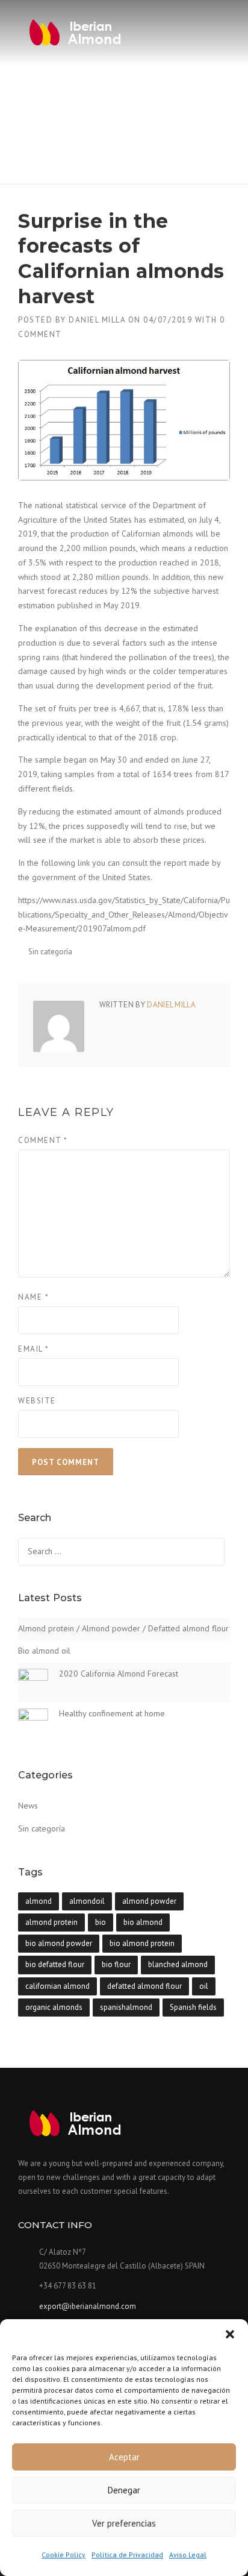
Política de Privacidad (127, 2555)
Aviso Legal (188, 2555)
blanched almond (178, 1964)
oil (204, 1986)
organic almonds (54, 2007)
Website (37, 1401)
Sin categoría (50, 952)
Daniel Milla (97, 320)
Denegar (124, 2490)
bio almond (143, 1922)
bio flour (116, 1964)
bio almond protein (142, 1943)
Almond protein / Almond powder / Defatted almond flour (123, 1628)
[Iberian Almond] (75, 33)
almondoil (87, 1901)
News (28, 1806)
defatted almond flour (144, 1986)
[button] (230, 2334)
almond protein (51, 1922)
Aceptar (124, 2457)
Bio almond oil (44, 1651)
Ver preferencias (124, 2523)
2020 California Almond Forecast (119, 1674)
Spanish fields (193, 2007)
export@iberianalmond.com (88, 2306)
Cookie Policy (64, 2555)
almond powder (149, 1901)
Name (33, 1297)
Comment (43, 1140)
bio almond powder (59, 1943)
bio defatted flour (55, 1964)
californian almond (57, 1986)
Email (34, 1349)
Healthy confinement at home (112, 1713)
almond (39, 1901)
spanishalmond (126, 2007)
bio (101, 1922)
